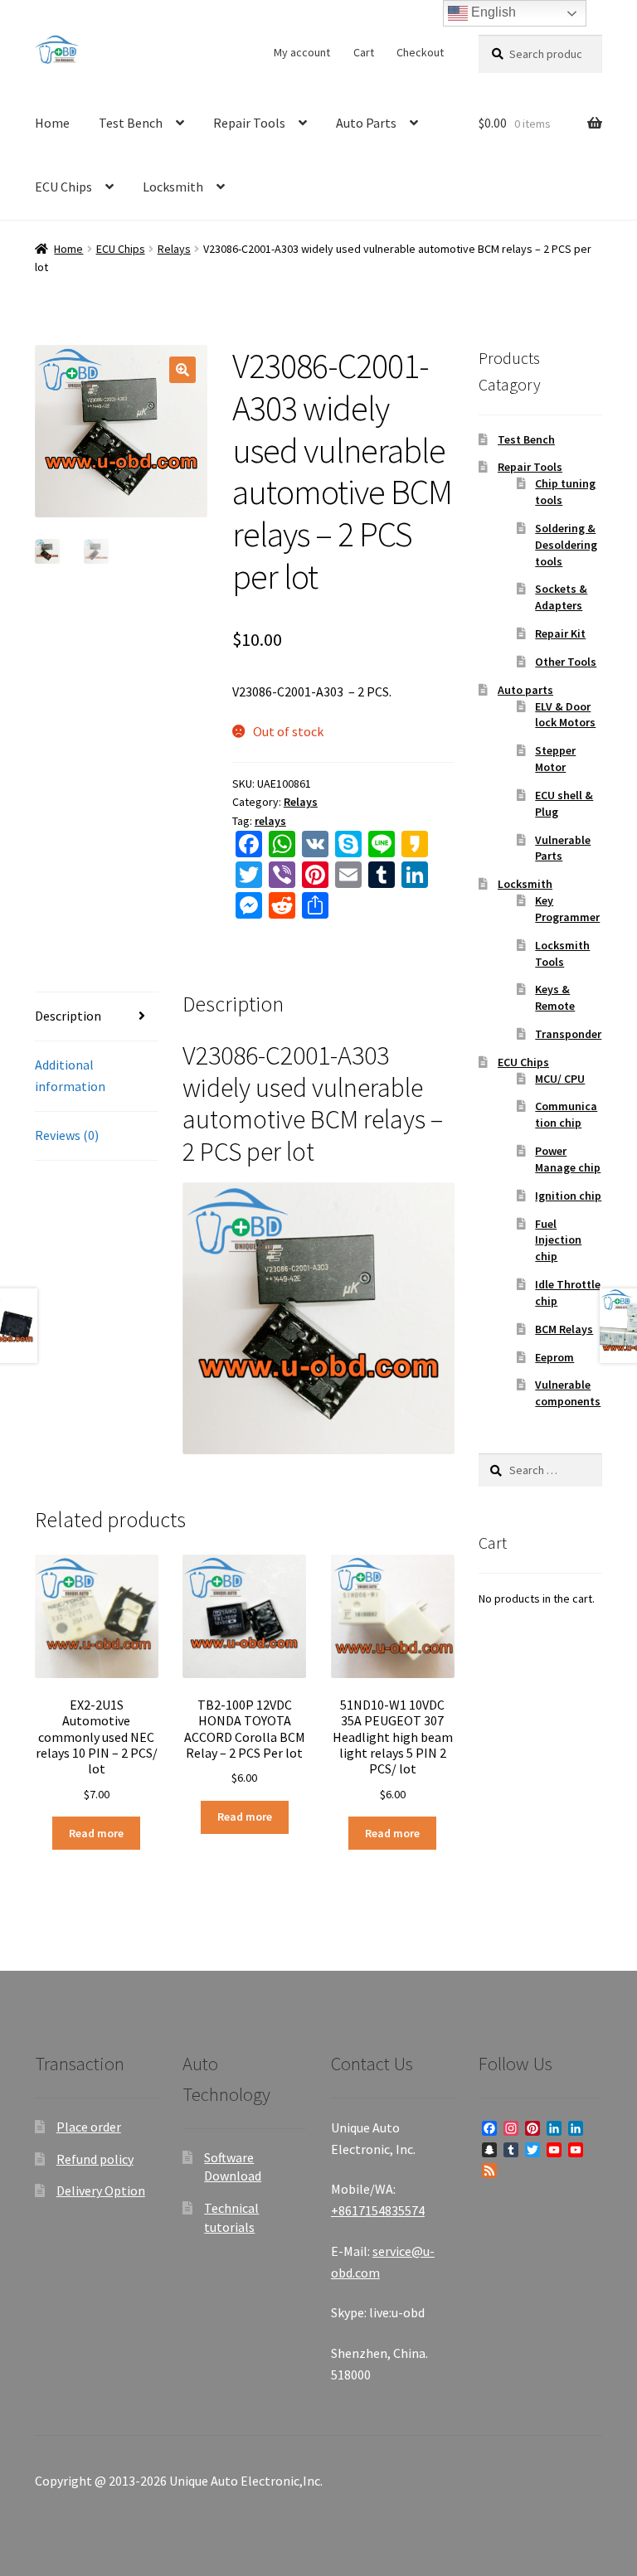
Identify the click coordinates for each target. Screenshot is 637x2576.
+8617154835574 (378, 2210)
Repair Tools (249, 123)
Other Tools (566, 662)
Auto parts (525, 690)
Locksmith (173, 187)
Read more (96, 1833)
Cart (364, 52)
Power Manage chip (568, 1159)
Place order (89, 2127)
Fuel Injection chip (558, 1240)
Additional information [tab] (70, 1075)
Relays (174, 249)
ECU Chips (63, 187)
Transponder (568, 1034)
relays (270, 821)
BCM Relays (564, 1329)
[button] (182, 370)
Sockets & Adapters (561, 597)
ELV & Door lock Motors (565, 715)
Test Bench (131, 123)
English (492, 12)
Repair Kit (560, 633)
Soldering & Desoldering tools (566, 545)
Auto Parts (366, 123)
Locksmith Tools (562, 953)
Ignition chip (568, 1196)
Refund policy (95, 2159)
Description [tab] (68, 1016)
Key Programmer (567, 909)
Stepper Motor (555, 759)
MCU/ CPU (560, 1079)
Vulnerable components (568, 1393)
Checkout (420, 52)
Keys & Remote (555, 997)
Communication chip (566, 1114)
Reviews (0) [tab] (67, 1135)
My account (302, 52)
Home (52, 123)
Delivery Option (101, 2190)
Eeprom (554, 1357)
